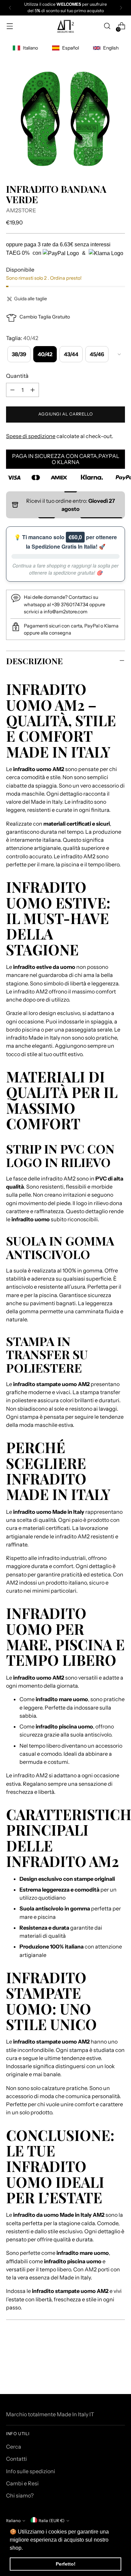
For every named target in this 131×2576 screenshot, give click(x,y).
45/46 (97, 354)
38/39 (19, 354)
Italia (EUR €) (52, 2521)
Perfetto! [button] (66, 2564)
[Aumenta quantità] (33, 390)
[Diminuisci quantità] (12, 390)
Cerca (14, 2447)
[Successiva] (121, 8)
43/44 (71, 354)
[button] (25, 2548)
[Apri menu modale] (10, 26)
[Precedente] (10, 8)
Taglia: (22, 338)
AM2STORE (21, 210)
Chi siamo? (20, 2495)
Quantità (17, 376)
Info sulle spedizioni (31, 2471)
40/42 (45, 354)
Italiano (13, 2521)
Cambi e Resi (22, 2483)
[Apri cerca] (107, 26)
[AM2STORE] (65, 26)
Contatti (16, 2459)
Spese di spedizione (31, 436)
